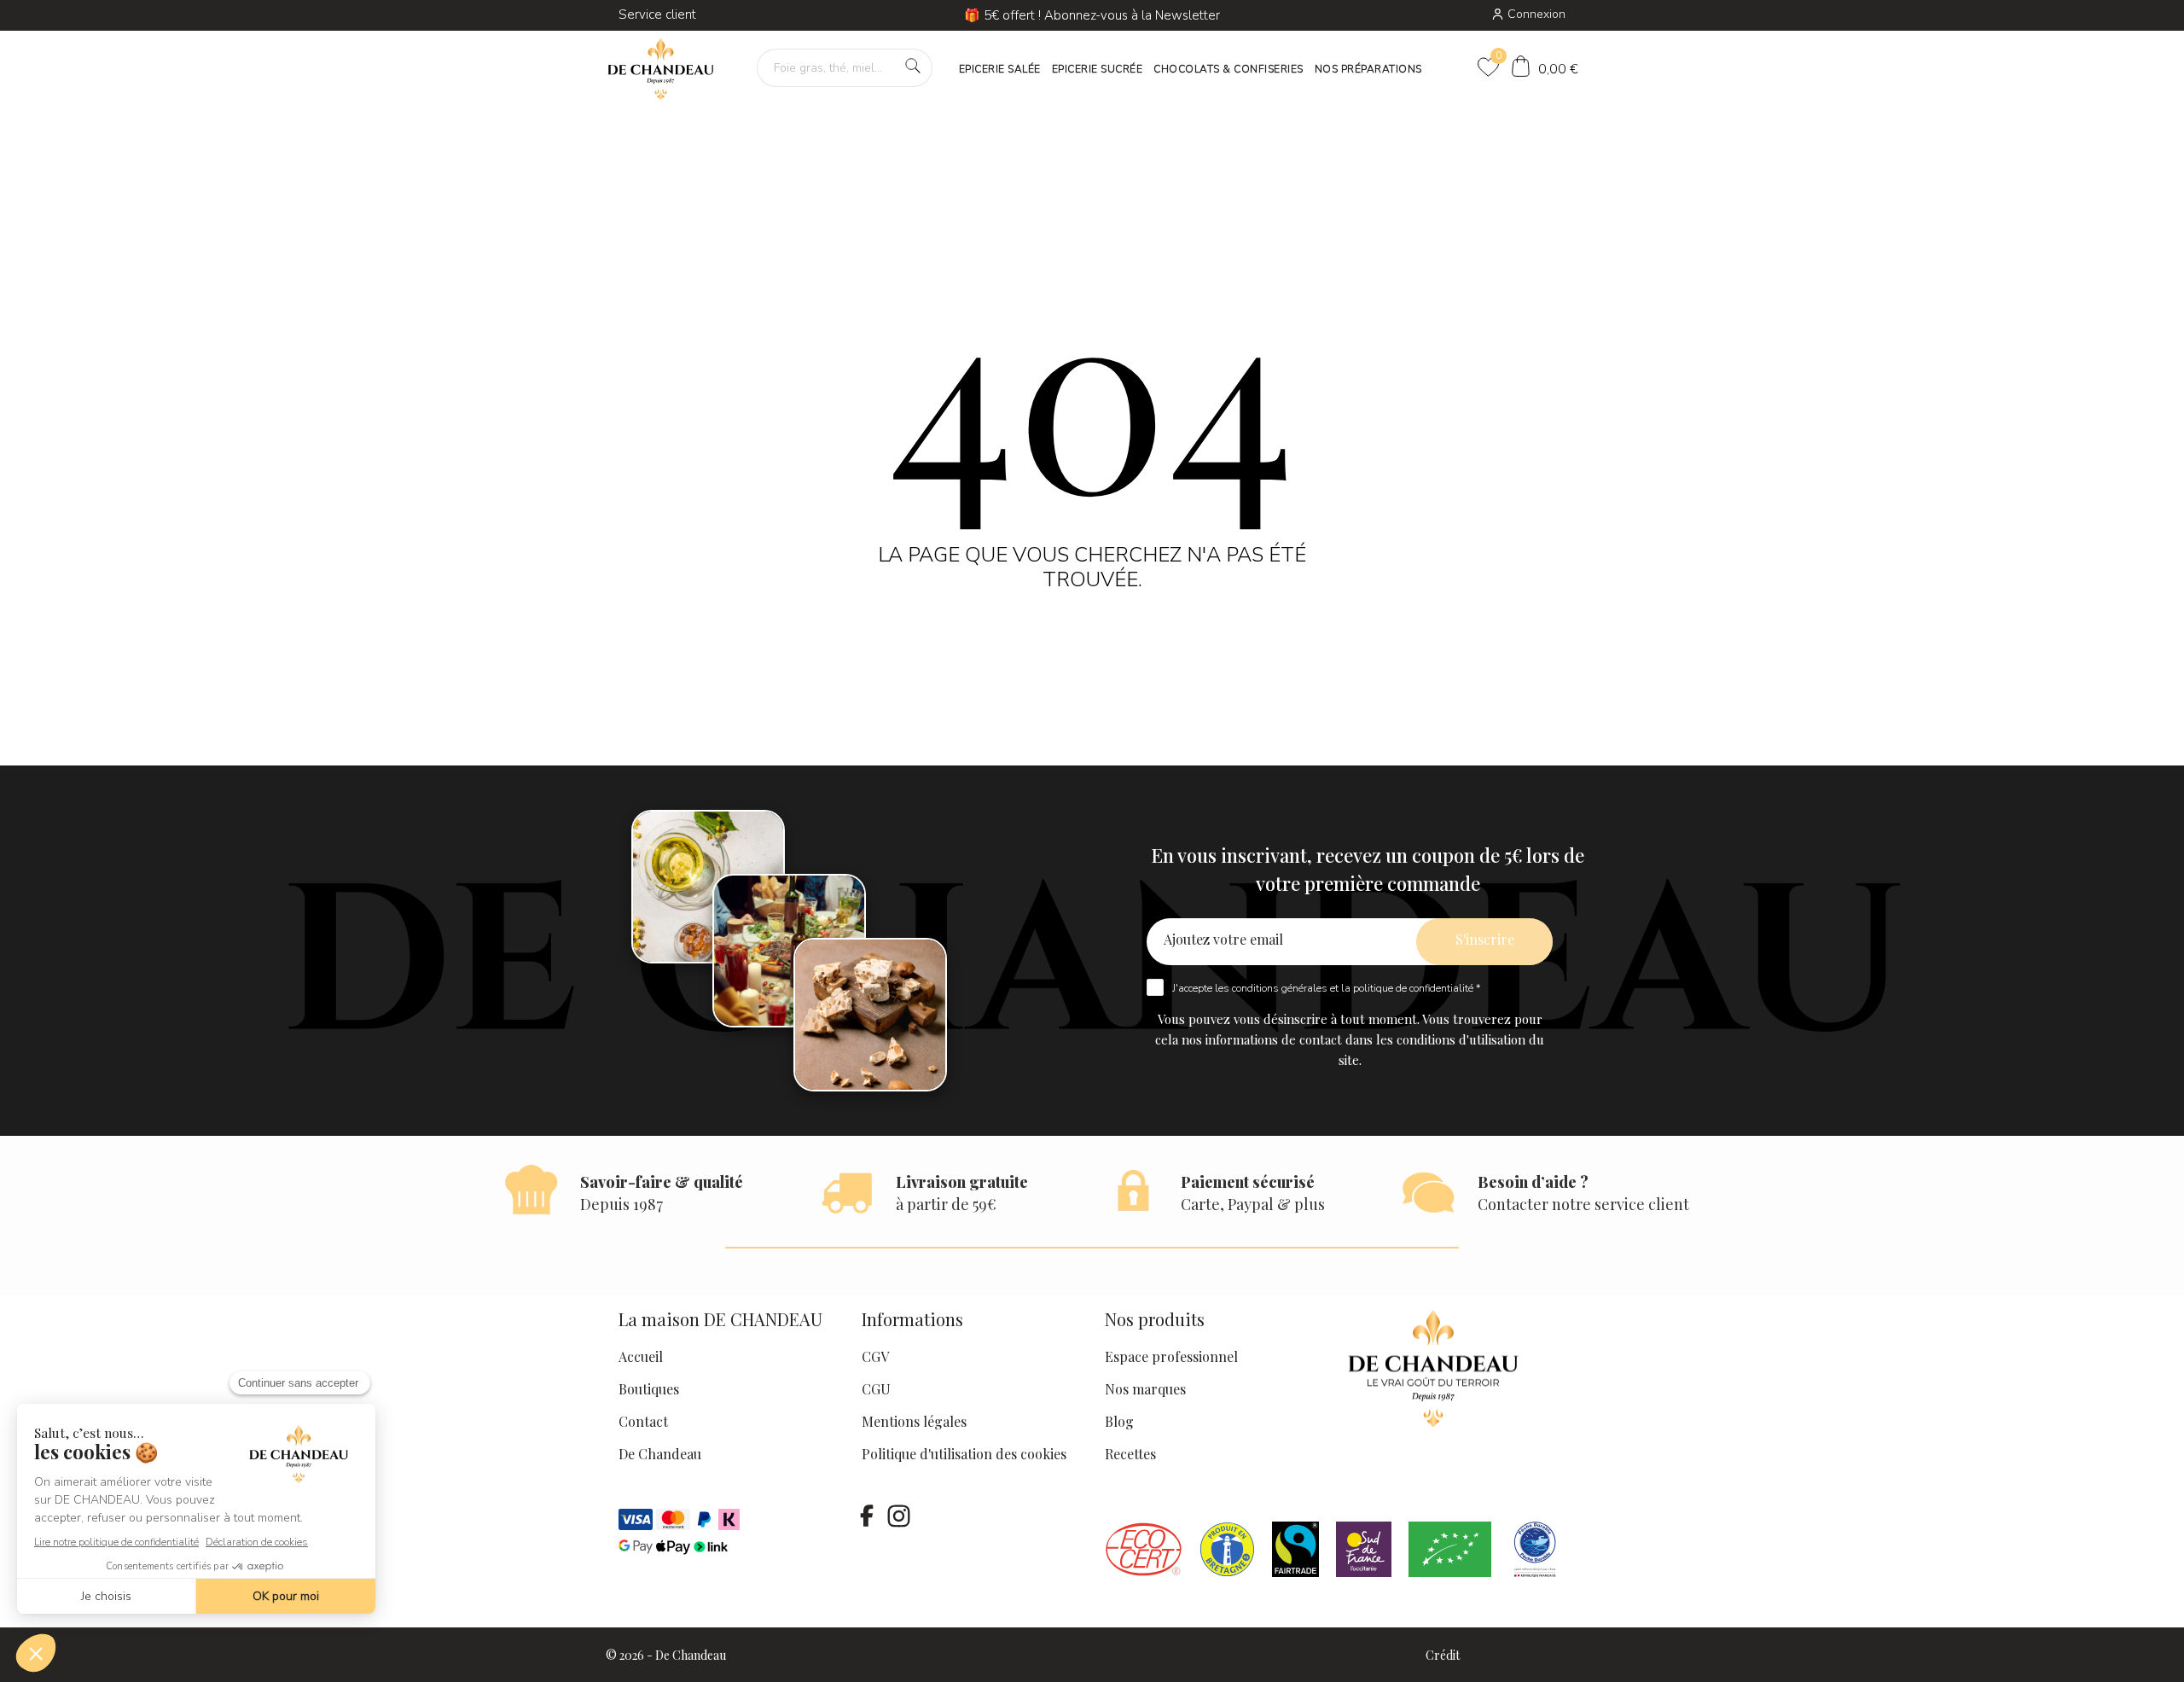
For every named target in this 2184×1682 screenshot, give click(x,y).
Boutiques (649, 1389)
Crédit (1443, 1655)
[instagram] (898, 1516)
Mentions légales (914, 1421)
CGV (875, 1356)
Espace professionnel (1171, 1356)
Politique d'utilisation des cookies (964, 1454)
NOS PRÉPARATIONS (1368, 69)
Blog (1119, 1421)
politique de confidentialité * (1417, 988)
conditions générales (1280, 988)
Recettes (1130, 1454)
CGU (876, 1389)
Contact (643, 1421)
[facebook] (867, 1516)
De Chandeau (660, 1454)
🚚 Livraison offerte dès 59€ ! (1092, 15)
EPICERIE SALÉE (1000, 69)
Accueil (641, 1356)
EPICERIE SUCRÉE (1098, 69)
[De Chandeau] (661, 70)
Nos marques (1145, 1389)
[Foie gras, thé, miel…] (913, 66)
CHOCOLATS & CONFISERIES (1228, 69)
